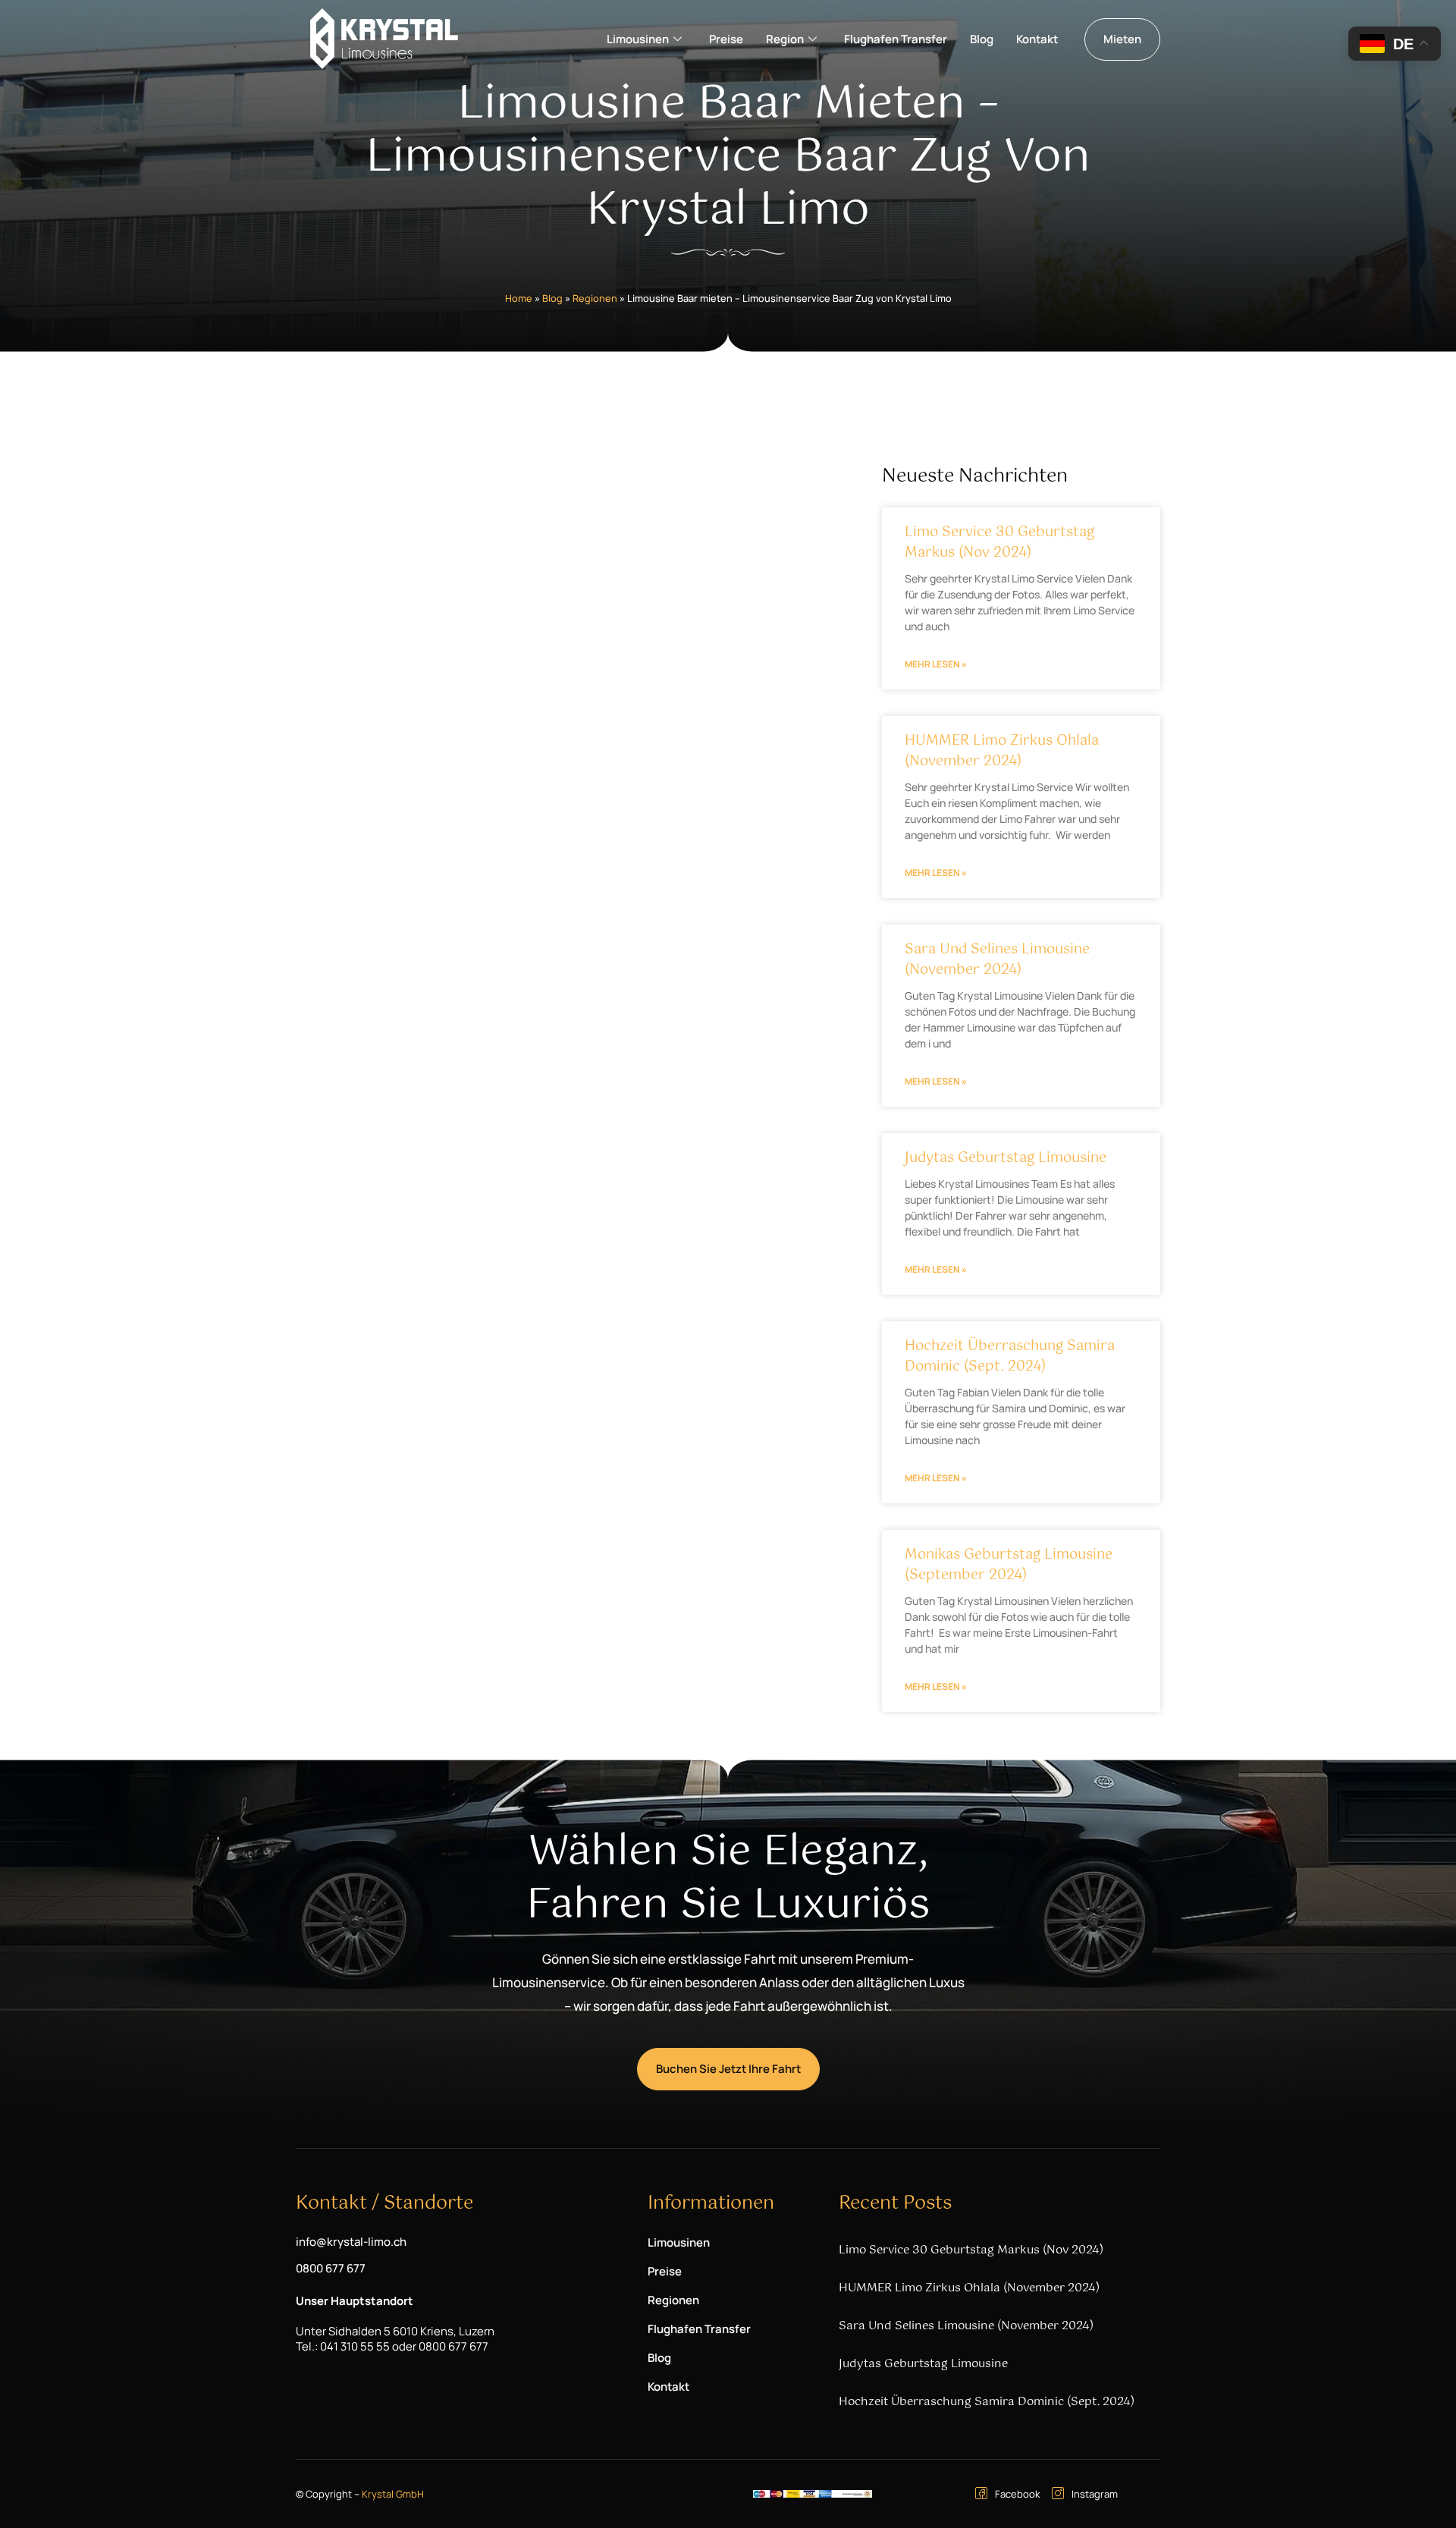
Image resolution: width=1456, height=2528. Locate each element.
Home (519, 298)
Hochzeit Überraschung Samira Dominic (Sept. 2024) (1010, 1357)
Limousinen (638, 39)
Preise (726, 39)
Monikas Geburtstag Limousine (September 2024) (1009, 1565)
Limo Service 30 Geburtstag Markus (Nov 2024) (999, 543)
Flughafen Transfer (896, 39)
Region (785, 39)
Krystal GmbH (393, 2494)
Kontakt (1037, 39)
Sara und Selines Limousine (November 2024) (997, 960)
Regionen (595, 298)
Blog (982, 39)
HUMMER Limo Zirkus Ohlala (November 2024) (1002, 751)
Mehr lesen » (936, 664)
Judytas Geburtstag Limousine (1006, 1158)
